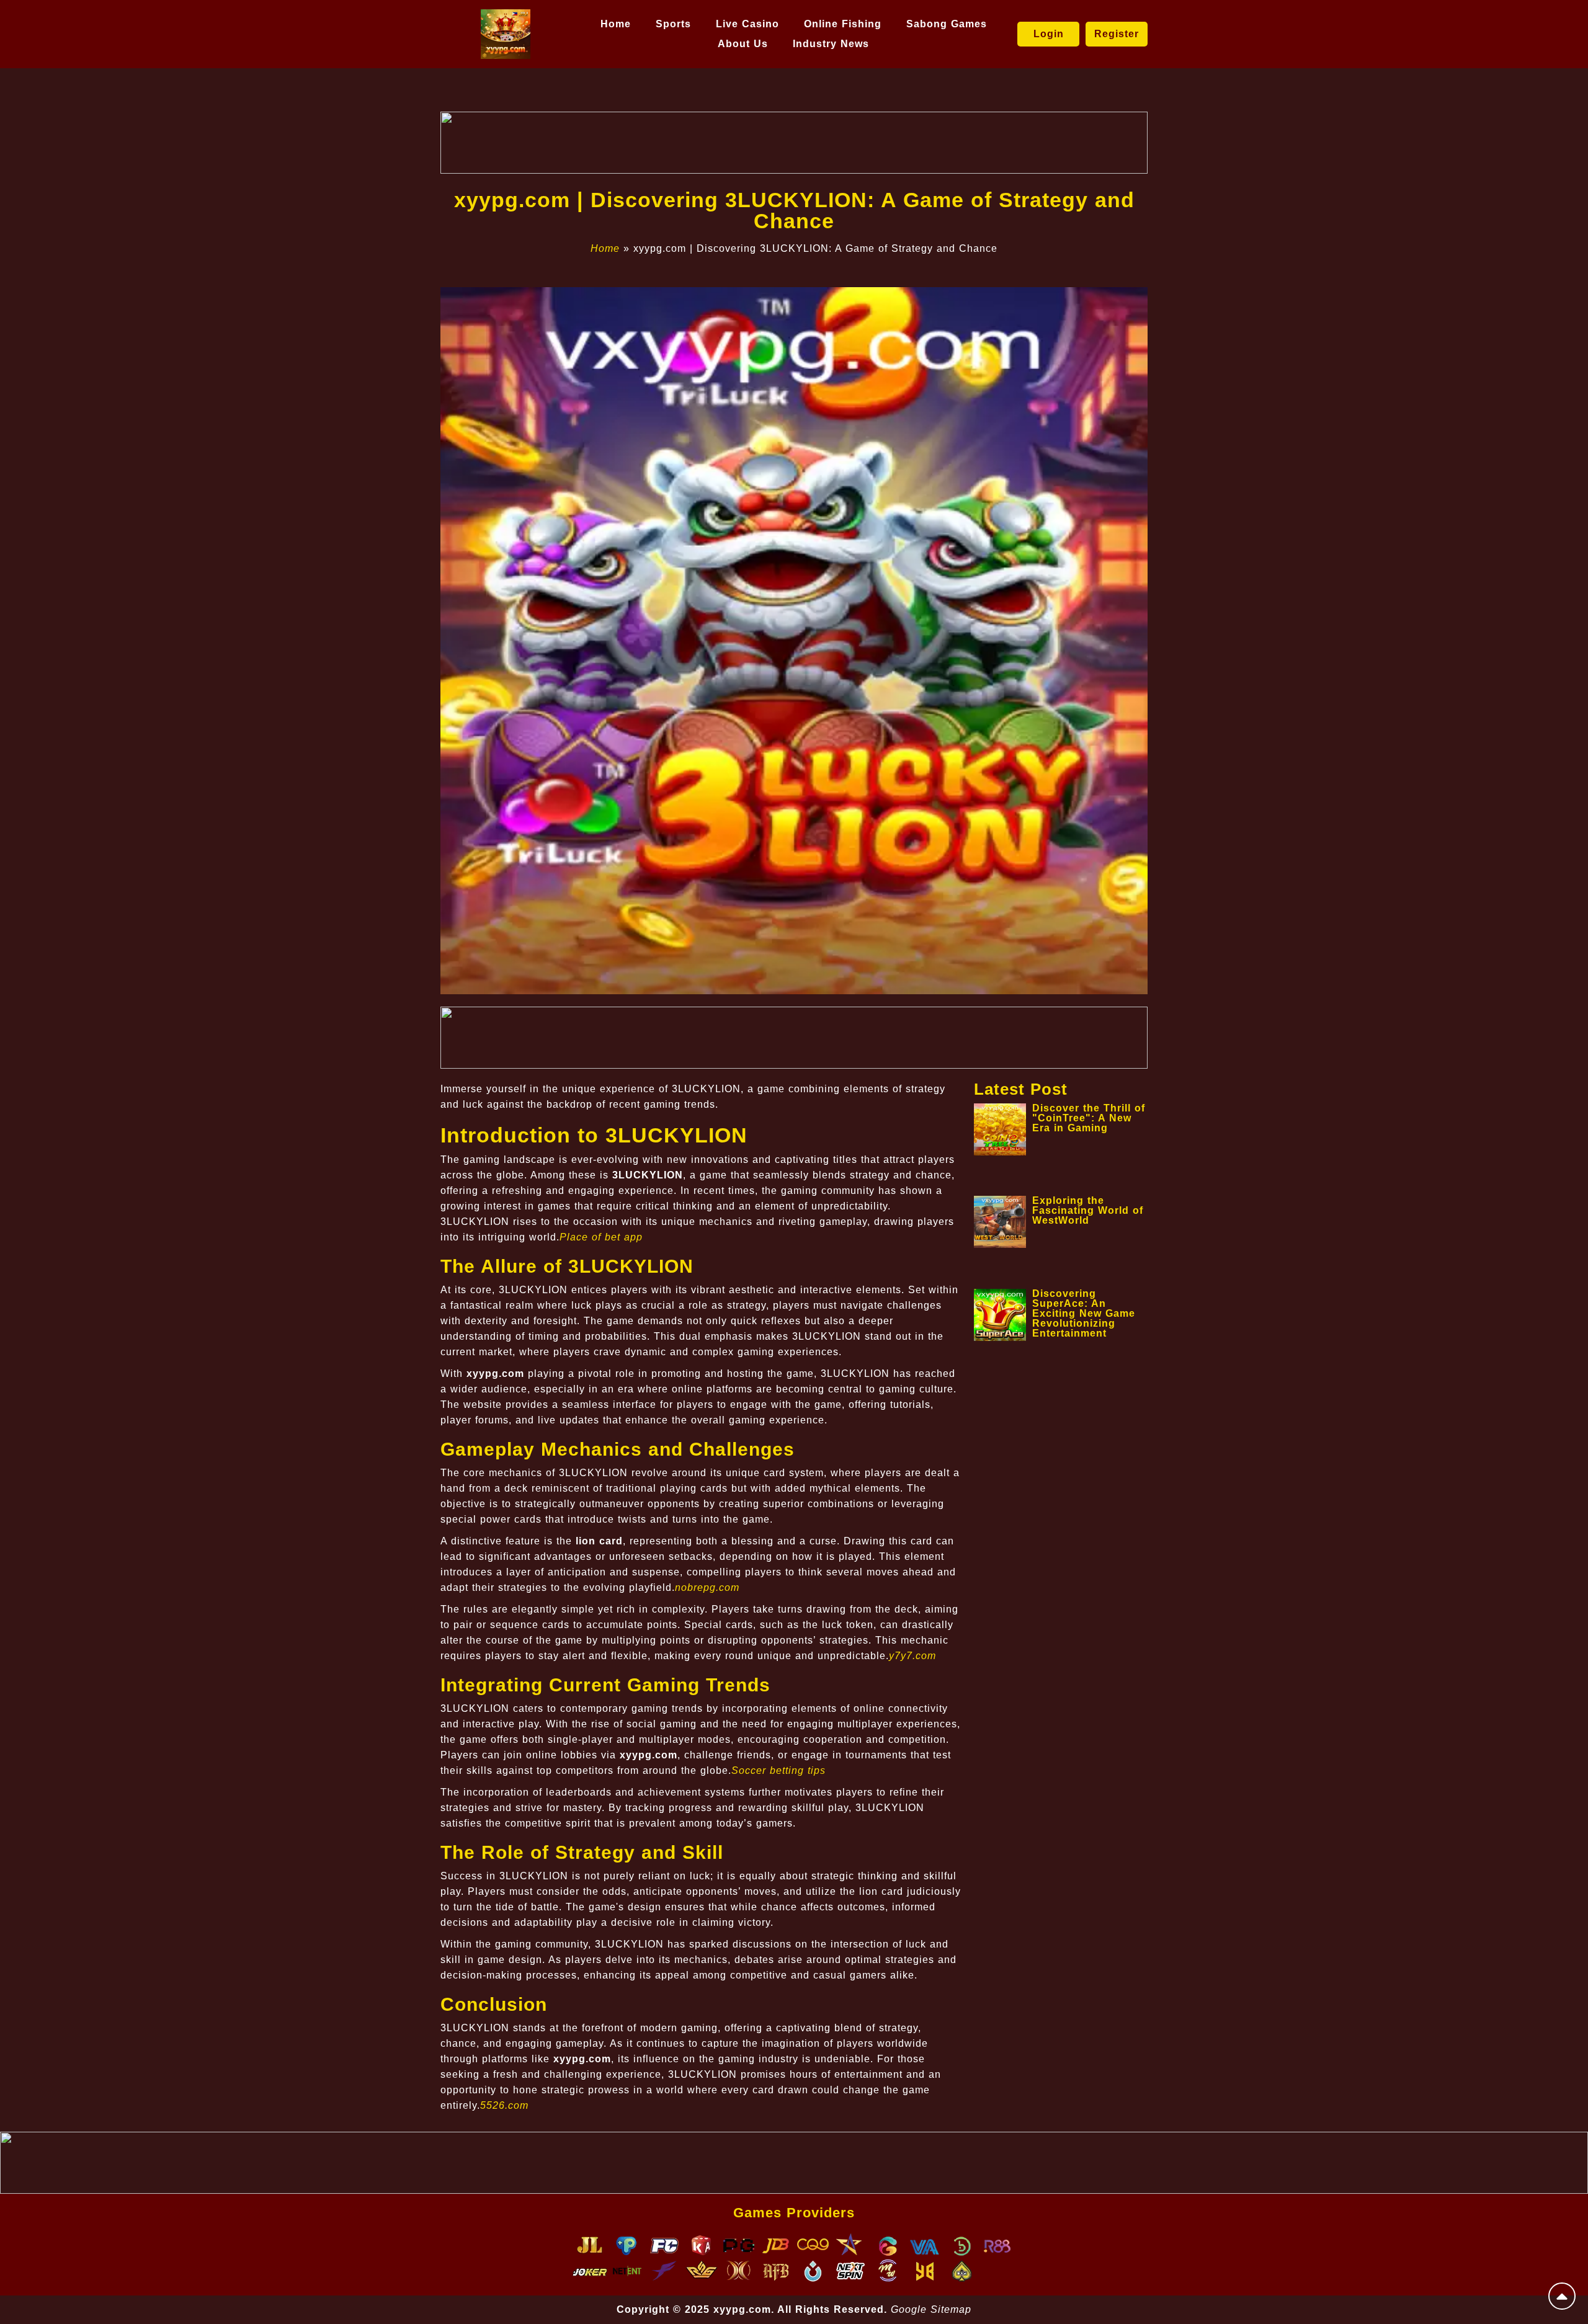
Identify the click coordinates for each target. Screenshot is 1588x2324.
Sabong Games (947, 24)
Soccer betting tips (778, 1770)
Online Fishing (843, 24)
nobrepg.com (707, 1587)
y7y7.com (912, 1656)
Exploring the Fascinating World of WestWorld (1088, 1210)
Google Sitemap (931, 2309)
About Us (743, 44)
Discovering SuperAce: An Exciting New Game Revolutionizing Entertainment (1084, 1313)
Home (616, 24)
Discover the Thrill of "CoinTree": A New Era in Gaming (1089, 1118)
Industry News (831, 44)
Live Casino (747, 24)
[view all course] (1562, 2296)
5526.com (504, 2105)
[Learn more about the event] (794, 143)
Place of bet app (601, 1237)
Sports (673, 24)
